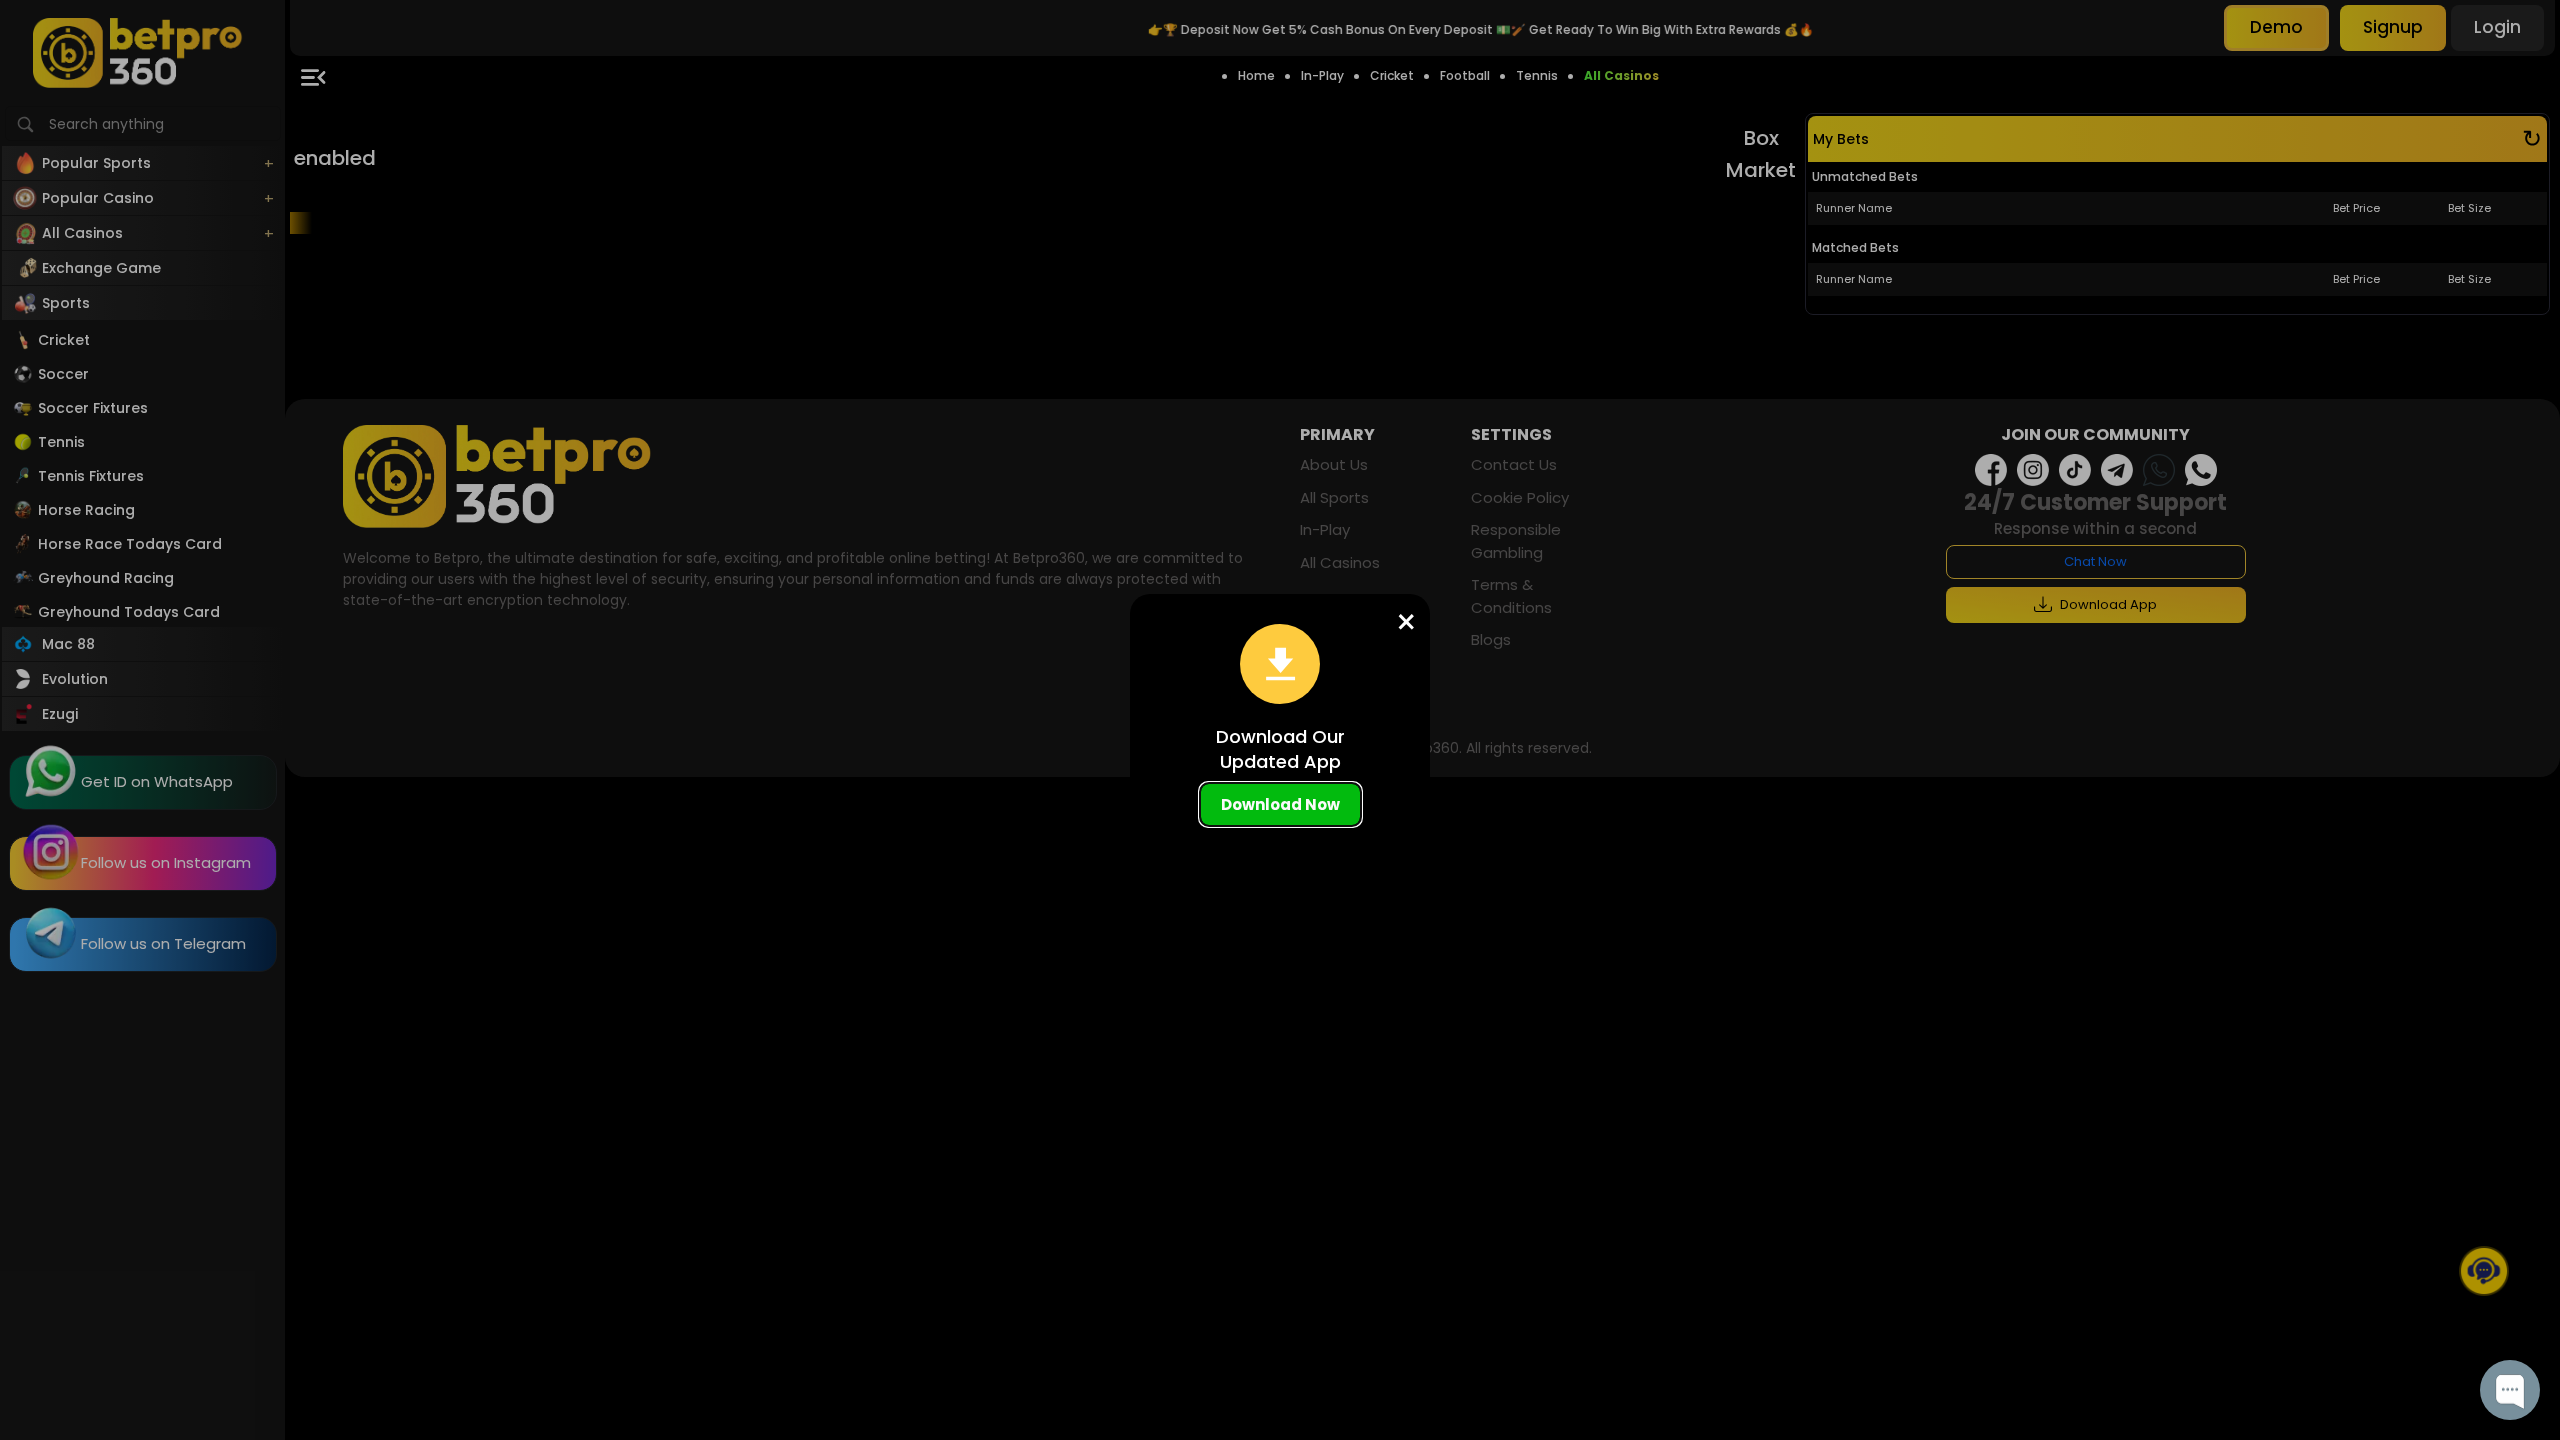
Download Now (1280, 804)
